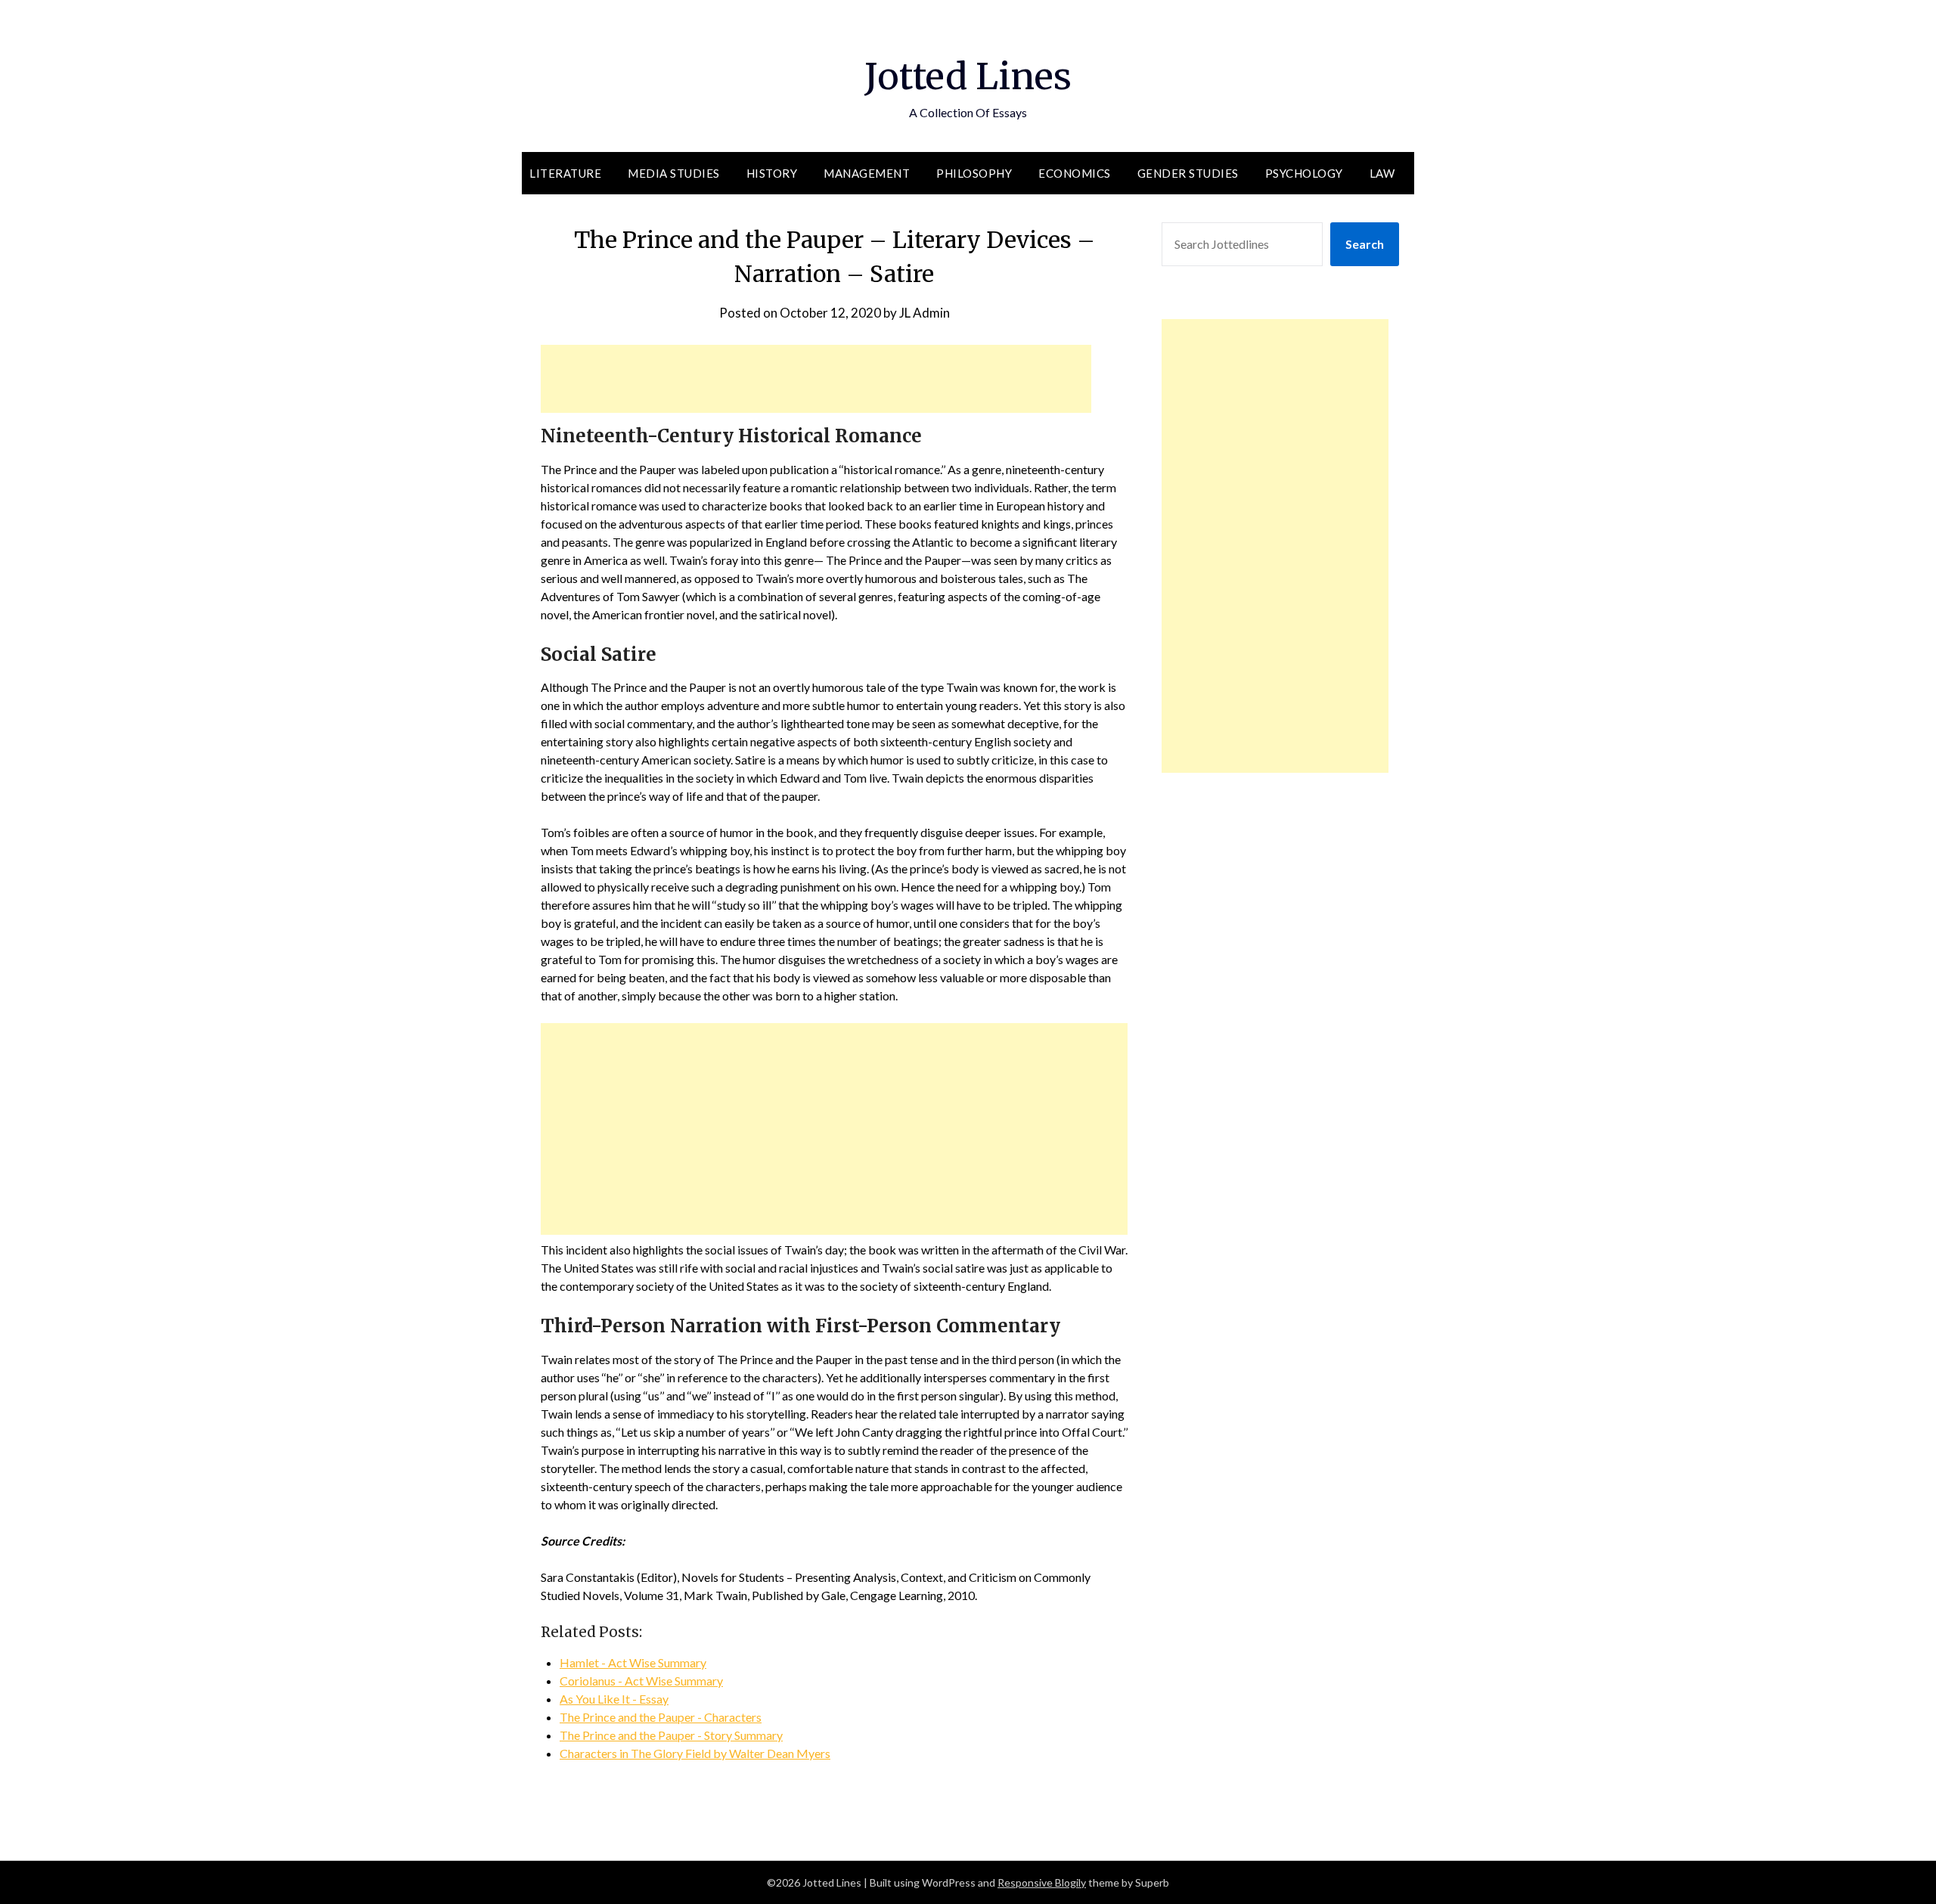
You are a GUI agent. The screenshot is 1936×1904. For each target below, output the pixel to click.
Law (1382, 173)
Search (1365, 244)
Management (867, 173)
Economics (1075, 173)
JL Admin (925, 313)
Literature (565, 173)
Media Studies (674, 173)
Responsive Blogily (1042, 1882)
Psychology (1304, 173)
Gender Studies (1188, 173)
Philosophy (974, 173)
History (772, 173)
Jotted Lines (968, 76)
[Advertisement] (816, 379)
